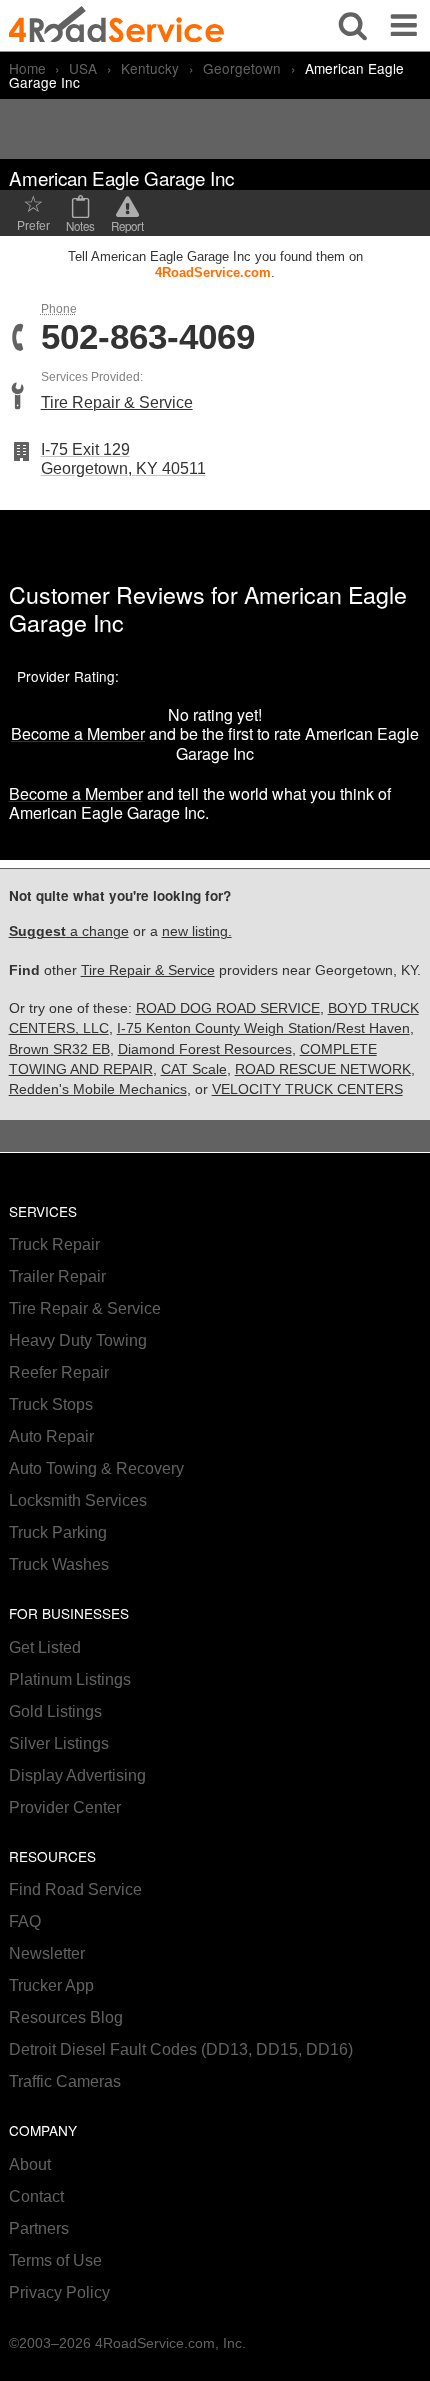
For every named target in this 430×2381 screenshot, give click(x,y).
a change (69, 931)
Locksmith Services (78, 1500)
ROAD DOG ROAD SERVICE (228, 1008)
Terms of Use (55, 2260)
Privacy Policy (59, 2292)
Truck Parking (58, 1532)
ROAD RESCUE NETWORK (323, 1069)
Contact (36, 2196)
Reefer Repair (59, 1372)
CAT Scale (194, 1069)
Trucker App (51, 1985)
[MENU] (404, 25)
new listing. (197, 931)
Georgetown (242, 68)
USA (83, 68)
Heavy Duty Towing (78, 1340)
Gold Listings (55, 1711)
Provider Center (65, 1807)
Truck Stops (51, 1404)
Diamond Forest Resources (205, 1049)
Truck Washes (59, 1564)
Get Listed (45, 1647)
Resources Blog (66, 2017)
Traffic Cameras (65, 2081)
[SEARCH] (353, 25)
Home (27, 68)
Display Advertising (77, 1775)
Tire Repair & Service (117, 402)
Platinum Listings (70, 1679)
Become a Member (78, 733)
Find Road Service (75, 1889)
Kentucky (150, 68)
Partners (39, 2228)
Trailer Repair (57, 1276)
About (30, 2164)
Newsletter (47, 1953)
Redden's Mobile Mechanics (98, 1089)
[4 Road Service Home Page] (116, 25)
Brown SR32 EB (59, 1049)
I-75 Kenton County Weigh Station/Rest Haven (263, 1028)
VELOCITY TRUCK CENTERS (307, 1089)
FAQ (25, 1921)
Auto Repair (51, 1436)
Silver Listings (59, 1743)
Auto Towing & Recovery (96, 1468)
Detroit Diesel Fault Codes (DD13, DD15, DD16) (181, 2049)
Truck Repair (54, 1244)
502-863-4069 (148, 337)
